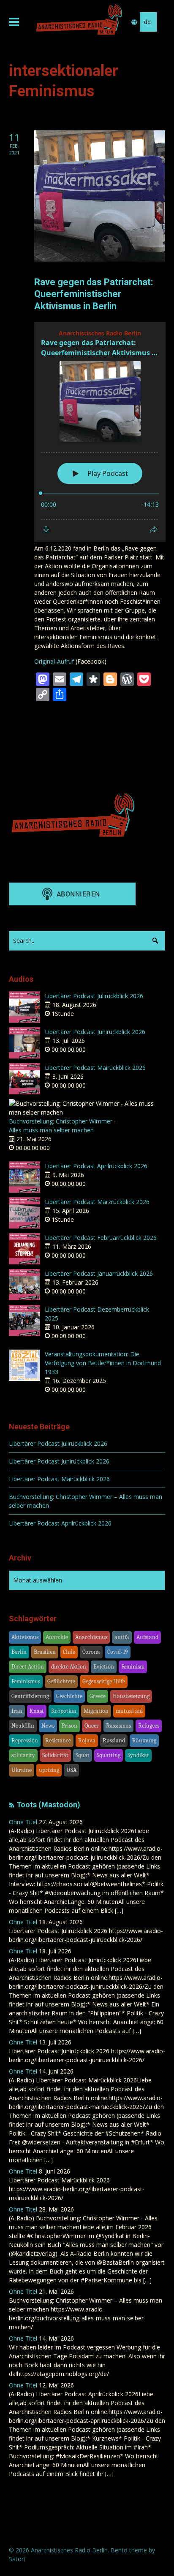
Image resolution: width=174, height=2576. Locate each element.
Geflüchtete (61, 1681)
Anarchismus (91, 1637)
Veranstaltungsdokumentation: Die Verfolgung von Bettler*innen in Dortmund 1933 (103, 1363)
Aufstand (147, 1637)
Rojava (87, 1740)
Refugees (149, 1726)
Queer (92, 1726)
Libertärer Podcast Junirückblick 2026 (95, 1032)
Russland (114, 1740)
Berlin (19, 1652)
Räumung (144, 1740)
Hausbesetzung (131, 1696)
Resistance (58, 1740)
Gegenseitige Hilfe (104, 1681)
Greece (98, 1696)
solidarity (23, 1755)
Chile (69, 1652)
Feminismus (26, 1681)
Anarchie (57, 1637)
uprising (49, 1770)
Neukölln (23, 1726)
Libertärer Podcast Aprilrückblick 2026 (96, 1166)
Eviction (104, 1667)
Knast (37, 1711)
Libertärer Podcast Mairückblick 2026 (95, 1068)
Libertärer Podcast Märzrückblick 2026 (97, 1202)
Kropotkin (64, 1711)
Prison (69, 1726)
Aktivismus (25, 1637)
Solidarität (55, 1755)
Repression (25, 1740)
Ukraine (22, 1770)
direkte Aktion (69, 1667)
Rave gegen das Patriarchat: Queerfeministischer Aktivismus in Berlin (94, 294)
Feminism (133, 1667)
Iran (17, 1711)
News (48, 1726)
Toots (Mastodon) (48, 1805)
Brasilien (45, 1652)
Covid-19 (118, 1652)
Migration (96, 1711)
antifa (122, 1637)
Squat (83, 1755)
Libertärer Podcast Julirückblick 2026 (94, 996)
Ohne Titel (23, 1822)
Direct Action (28, 1667)
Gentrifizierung (30, 1696)
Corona (91, 1652)
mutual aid (129, 1711)
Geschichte (69, 1696)
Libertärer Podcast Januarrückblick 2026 (99, 1273)
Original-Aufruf (54, 661)
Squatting (109, 1755)
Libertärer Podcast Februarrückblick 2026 (101, 1238)
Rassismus (118, 1726)
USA (71, 1770)
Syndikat (138, 1755)
